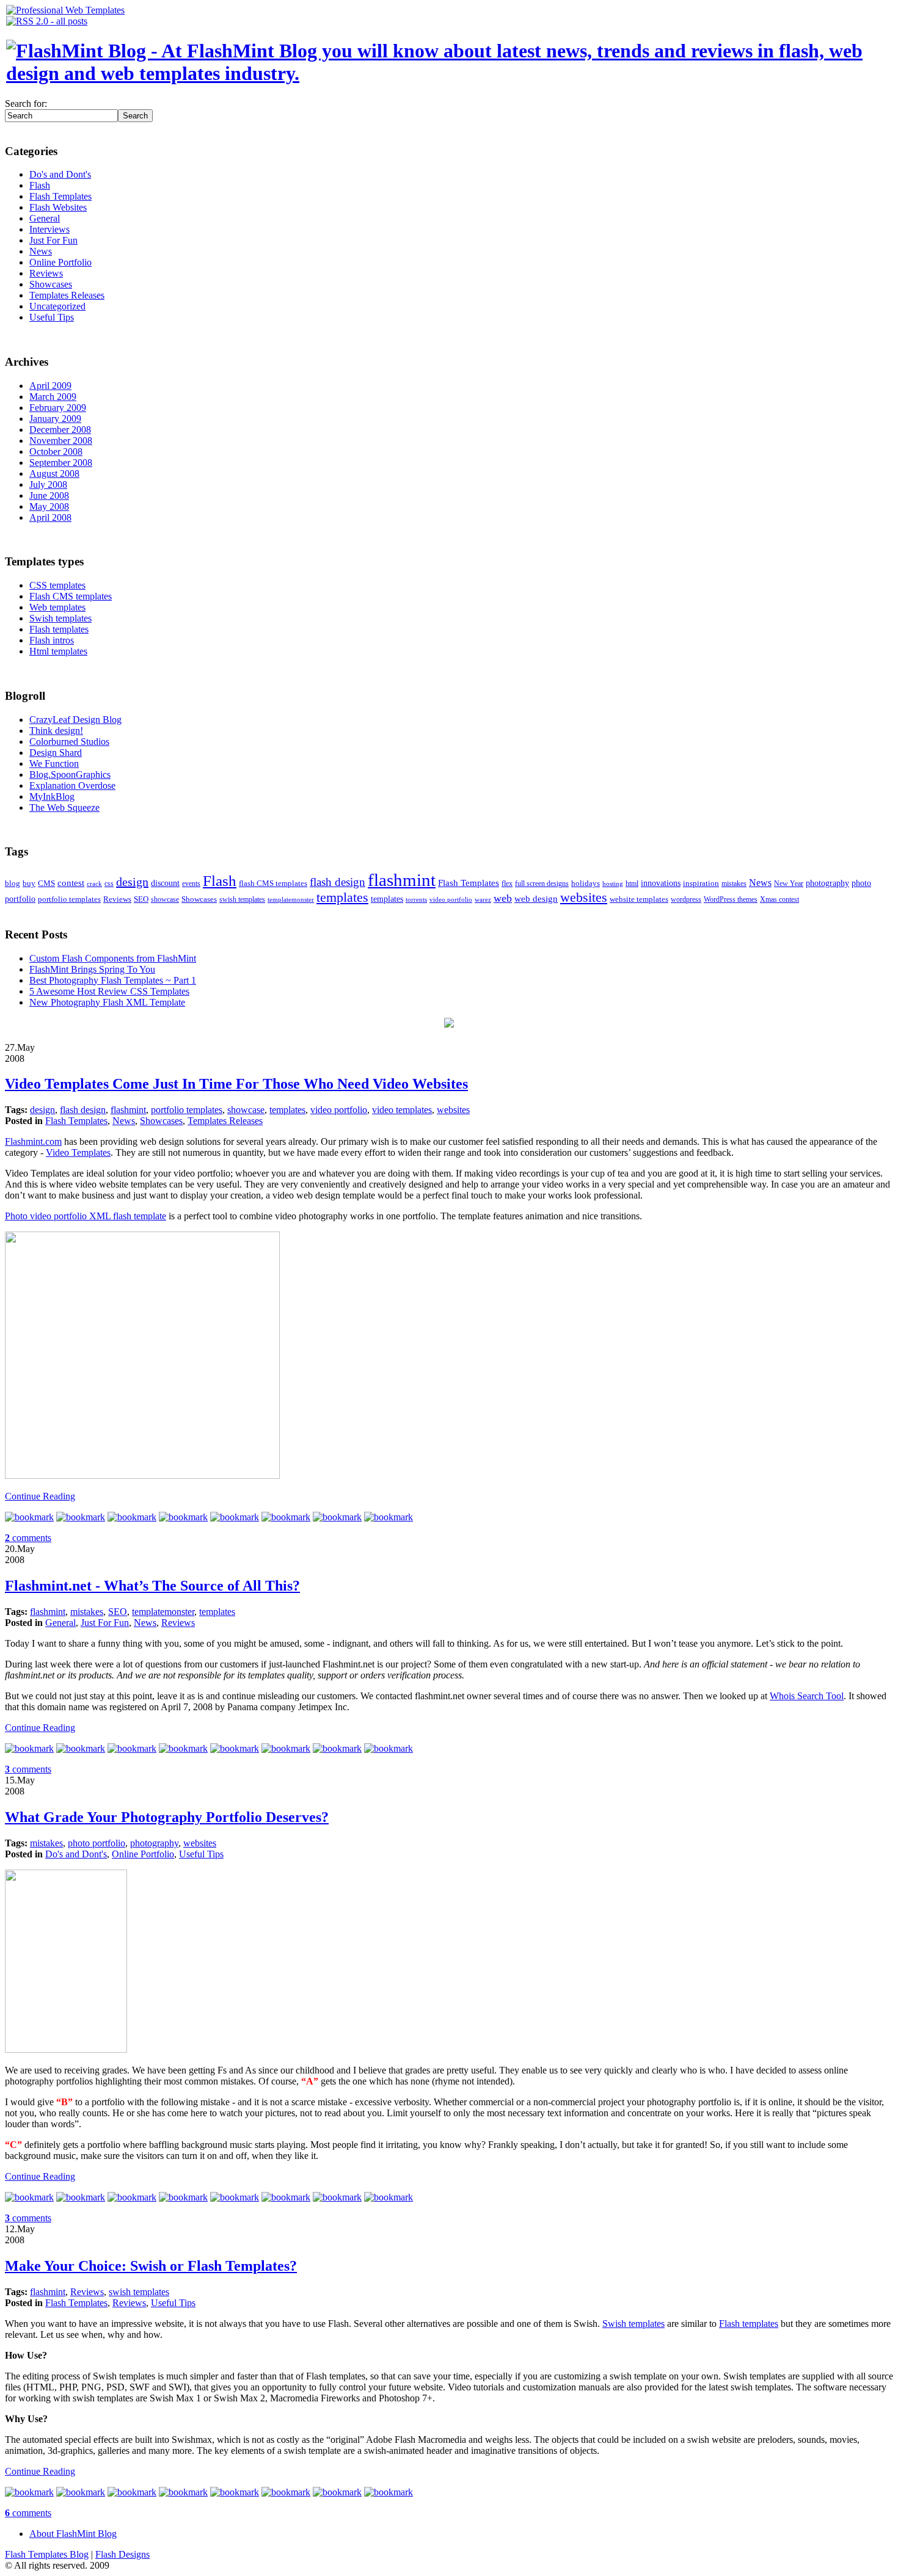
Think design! (56, 731)
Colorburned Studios (69, 742)
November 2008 (61, 441)
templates (342, 898)
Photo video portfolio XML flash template (86, 1216)
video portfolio (451, 900)
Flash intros (52, 640)
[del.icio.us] (81, 1517)
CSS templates (57, 585)
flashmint (402, 880)
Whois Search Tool (807, 1696)
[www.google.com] (337, 1517)
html (632, 884)
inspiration (701, 883)
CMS (46, 883)
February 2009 (58, 408)
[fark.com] (389, 1517)
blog (13, 883)
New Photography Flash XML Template (107, 1002)
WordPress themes (731, 900)
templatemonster (291, 900)
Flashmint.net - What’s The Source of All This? (152, 1586)
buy (29, 883)
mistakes (734, 884)
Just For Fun (53, 240)
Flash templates (59, 629)
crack (94, 884)
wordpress (686, 900)
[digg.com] (183, 1517)
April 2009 (50, 386)
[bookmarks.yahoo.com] (286, 1517)
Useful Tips (52, 317)
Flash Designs (122, 2554)
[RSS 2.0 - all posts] (47, 21)
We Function (54, 764)
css (109, 884)
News (41, 251)
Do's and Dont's (60, 174)
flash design (338, 882)
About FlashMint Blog (73, 2534)
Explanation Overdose (72, 785)
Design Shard (56, 753)
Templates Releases (67, 295)
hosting (613, 884)
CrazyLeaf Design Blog (75, 720)
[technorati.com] (29, 1517)
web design (536, 898)
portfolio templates (69, 899)
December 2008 (60, 430)
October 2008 (56, 452)
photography (827, 883)
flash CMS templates (273, 883)
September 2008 (61, 463)
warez (483, 900)
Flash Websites (58, 207)
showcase (165, 900)
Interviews (49, 229)
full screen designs (542, 884)
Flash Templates (60, 196)
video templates (402, 1110)
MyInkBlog (52, 796)
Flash (40, 185)
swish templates (242, 900)
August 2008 (54, 473)
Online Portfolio (60, 262)
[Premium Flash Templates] (65, 10)
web (503, 898)
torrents (416, 900)
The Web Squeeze (64, 807)
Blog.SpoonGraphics (70, 775)
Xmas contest (779, 900)
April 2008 (50, 517)
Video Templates (78, 1152)
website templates (639, 899)
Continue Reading (40, 1496)
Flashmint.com (33, 1141)
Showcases (51, 284)
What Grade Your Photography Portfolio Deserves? (167, 1817)
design (132, 882)
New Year (789, 884)
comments (28, 1538)
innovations (661, 883)
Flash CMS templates (71, 596)
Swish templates (60, 618)
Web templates (57, 607)
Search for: (26, 103)
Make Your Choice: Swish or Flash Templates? (151, 2266)
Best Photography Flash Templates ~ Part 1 (113, 980)
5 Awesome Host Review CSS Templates (109, 991)
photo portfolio (97, 1843)
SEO (141, 899)
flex (507, 884)
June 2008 (49, 495)
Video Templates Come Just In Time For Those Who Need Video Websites (236, 1084)
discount (165, 883)
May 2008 (49, 506)
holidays (586, 883)
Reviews (46, 273)
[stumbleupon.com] (132, 1517)
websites (584, 898)
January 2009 (55, 419)
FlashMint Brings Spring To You (92, 969)
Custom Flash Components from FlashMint (113, 958)
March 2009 (53, 397)
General (45, 218)
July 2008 (48, 484)
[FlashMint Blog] (449, 73)
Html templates (58, 651)
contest (71, 883)
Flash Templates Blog (47, 2554)
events (191, 884)
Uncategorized (57, 306)
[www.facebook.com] (235, 1517)
